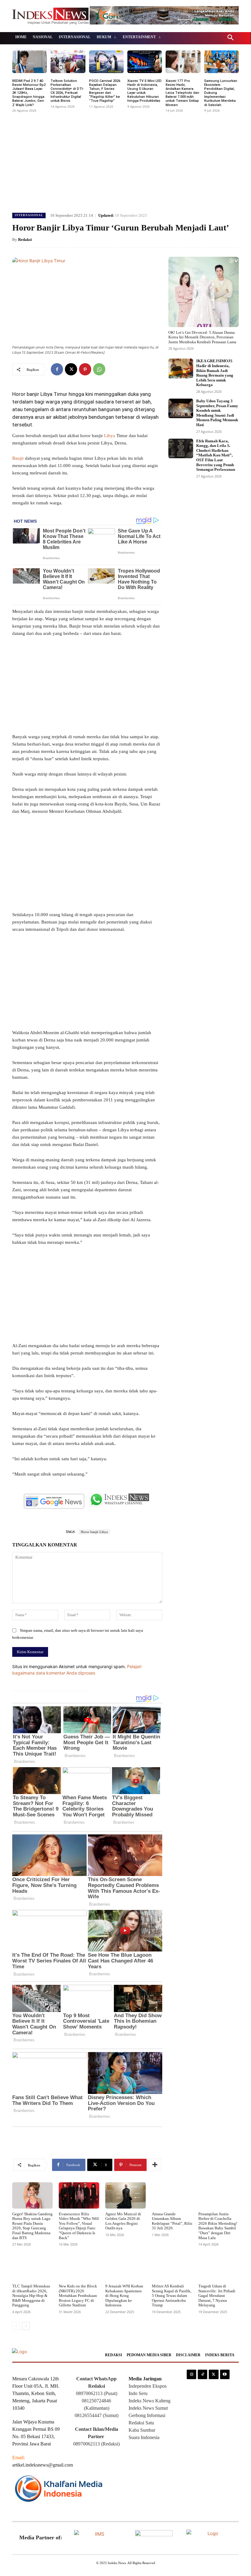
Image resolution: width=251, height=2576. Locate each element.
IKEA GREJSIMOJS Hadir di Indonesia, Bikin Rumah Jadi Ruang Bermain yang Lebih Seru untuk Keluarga (215, 373)
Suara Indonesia (144, 2437)
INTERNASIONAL (29, 215)
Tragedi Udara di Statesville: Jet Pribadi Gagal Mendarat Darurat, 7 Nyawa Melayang (217, 2296)
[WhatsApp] (99, 369)
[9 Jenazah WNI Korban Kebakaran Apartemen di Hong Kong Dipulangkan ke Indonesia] (125, 2268)
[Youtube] (225, 2374)
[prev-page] (16, 2326)
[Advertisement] (125, 160)
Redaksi (25, 240)
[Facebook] (57, 369)
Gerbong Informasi (147, 2415)
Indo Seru (138, 2393)
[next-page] (26, 2326)
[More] (155, 2165)
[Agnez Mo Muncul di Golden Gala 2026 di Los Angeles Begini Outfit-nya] (125, 2195)
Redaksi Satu (141, 2423)
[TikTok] (202, 2374)
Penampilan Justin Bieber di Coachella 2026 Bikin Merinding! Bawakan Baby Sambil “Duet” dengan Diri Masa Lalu (218, 2226)
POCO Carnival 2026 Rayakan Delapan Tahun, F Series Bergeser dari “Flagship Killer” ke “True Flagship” (105, 91)
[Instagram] (191, 2374)
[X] (71, 369)
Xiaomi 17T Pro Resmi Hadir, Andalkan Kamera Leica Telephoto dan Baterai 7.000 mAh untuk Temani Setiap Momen (182, 93)
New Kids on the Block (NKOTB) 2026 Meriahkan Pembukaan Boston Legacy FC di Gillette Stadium (78, 2296)
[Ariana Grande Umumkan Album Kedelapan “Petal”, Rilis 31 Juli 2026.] (172, 2195)
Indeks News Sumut (148, 2408)
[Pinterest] (85, 369)
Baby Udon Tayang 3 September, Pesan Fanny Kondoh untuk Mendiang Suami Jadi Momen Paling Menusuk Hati (217, 413)
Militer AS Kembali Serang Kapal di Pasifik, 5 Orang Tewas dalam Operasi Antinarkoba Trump (172, 2296)
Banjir (18, 458)
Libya (110, 436)
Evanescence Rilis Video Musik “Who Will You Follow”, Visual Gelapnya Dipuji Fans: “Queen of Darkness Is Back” (79, 2226)
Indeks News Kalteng (150, 2401)
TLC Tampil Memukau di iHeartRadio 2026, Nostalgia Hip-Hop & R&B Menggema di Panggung (31, 2296)
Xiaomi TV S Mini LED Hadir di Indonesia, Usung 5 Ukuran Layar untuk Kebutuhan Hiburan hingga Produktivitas (144, 91)
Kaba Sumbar (142, 2430)
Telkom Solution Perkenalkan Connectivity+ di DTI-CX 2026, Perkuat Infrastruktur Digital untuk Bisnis (67, 91)
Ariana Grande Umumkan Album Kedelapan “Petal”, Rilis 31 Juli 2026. (172, 2221)
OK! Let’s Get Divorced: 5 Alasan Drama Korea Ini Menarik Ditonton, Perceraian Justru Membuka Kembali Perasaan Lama (202, 337)
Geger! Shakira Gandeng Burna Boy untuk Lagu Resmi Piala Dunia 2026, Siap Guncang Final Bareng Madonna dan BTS (32, 2226)
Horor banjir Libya (94, 1532)
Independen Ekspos (148, 2386)
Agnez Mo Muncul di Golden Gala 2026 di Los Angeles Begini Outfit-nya (123, 2221)
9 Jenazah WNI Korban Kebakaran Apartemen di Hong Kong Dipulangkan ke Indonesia (124, 2296)
